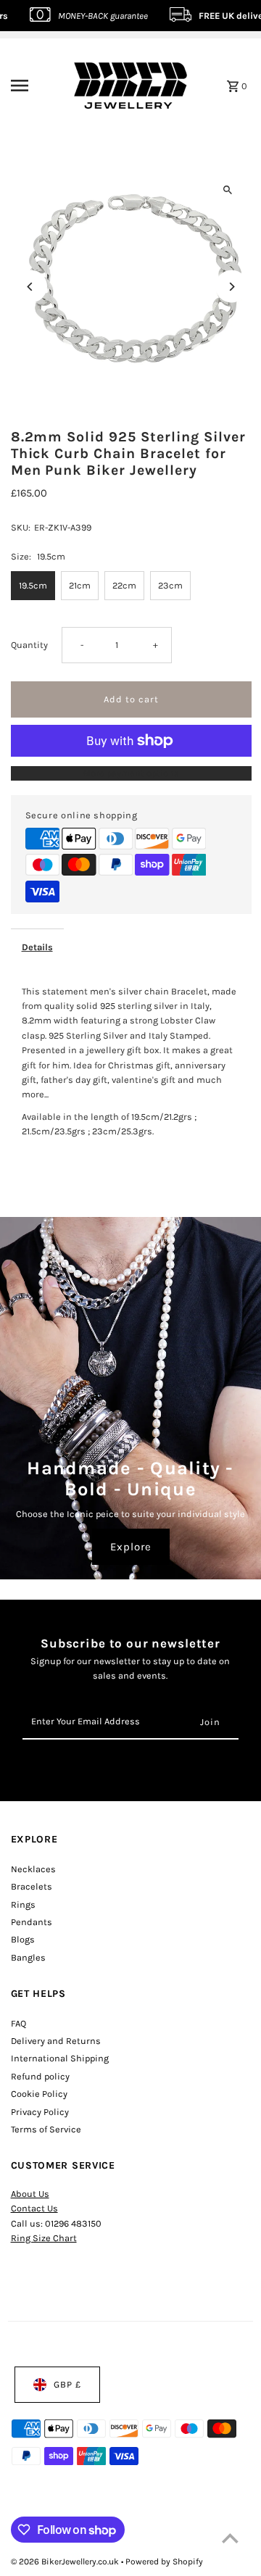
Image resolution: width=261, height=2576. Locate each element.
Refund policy (40, 2076)
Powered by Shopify (164, 2562)
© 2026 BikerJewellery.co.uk (66, 2562)
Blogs (23, 1939)
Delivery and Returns (56, 2041)
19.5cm (33, 585)
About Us (30, 2194)
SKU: (21, 527)
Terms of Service (46, 2129)
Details (37, 947)
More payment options (131, 773)
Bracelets (32, 1886)
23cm (170, 585)
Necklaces (33, 1869)
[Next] (232, 287)
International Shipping (60, 2058)
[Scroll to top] (230, 2538)
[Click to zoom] (228, 190)
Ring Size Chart (44, 2238)
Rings (23, 1904)
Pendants (32, 1922)
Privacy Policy (40, 2112)
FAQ (18, 2023)
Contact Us (34, 2208)
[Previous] (31, 287)
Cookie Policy (39, 2094)
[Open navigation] (30, 86)
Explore (131, 1547)
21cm (80, 585)
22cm (124, 585)
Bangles (28, 1957)
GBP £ (67, 2384)
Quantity (29, 645)
